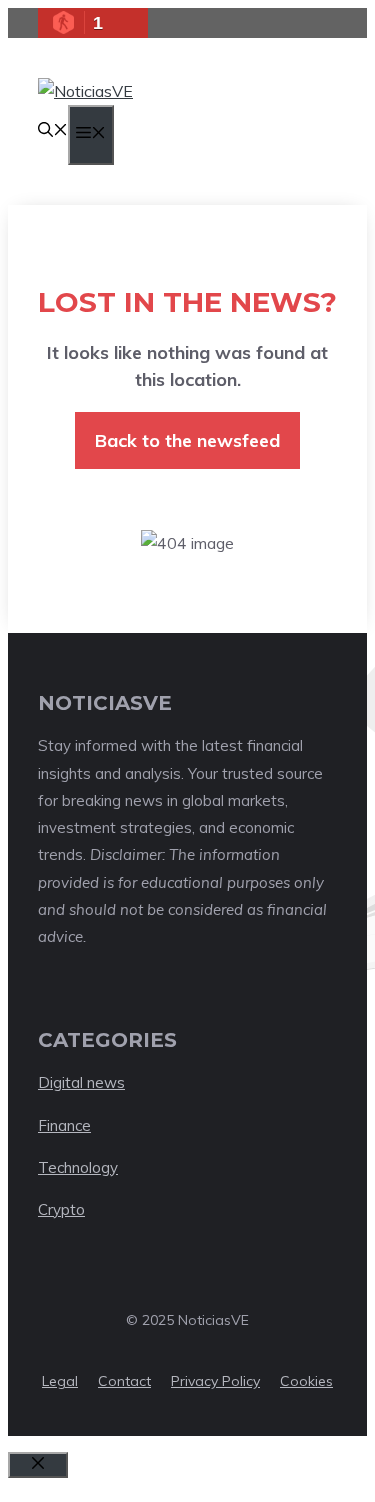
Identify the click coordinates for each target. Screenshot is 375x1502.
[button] (53, 131)
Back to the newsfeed (187, 440)
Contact (124, 1381)
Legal (60, 1381)
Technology (78, 1167)
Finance (64, 1125)
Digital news (81, 1082)
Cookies (306, 1381)
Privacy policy (215, 1381)
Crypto (61, 1209)
